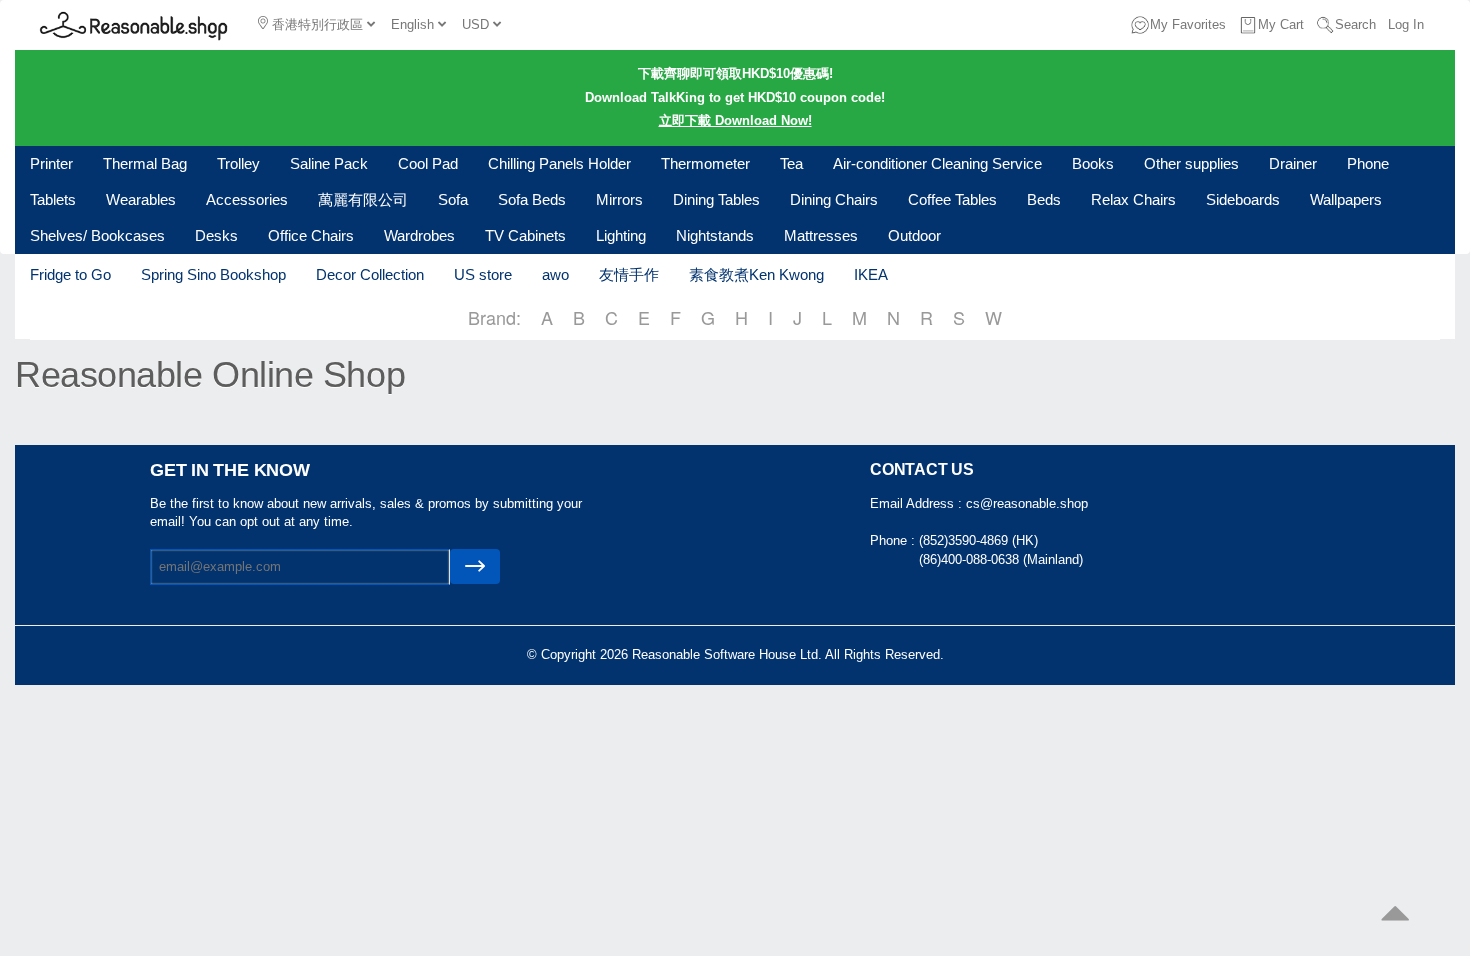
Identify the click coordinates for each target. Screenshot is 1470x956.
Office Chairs (311, 235)
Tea (791, 163)
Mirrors (619, 199)
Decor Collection (370, 274)
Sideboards (1243, 199)
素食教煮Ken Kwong (756, 274)
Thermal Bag (145, 163)
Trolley (238, 163)
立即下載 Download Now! (735, 120)
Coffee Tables (952, 199)
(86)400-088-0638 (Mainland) (1001, 559)
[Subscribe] (475, 566)
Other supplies (1191, 163)
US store (483, 274)
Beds (1044, 199)
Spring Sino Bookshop (213, 274)
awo (555, 274)
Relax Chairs (1133, 199)
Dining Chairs (834, 199)
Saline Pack (329, 163)
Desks (216, 235)
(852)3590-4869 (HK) (978, 540)
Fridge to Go (70, 274)
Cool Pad (428, 163)
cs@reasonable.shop (1027, 503)
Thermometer (705, 163)
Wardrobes (419, 235)
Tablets (53, 199)
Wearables (141, 199)
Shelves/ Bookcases (97, 235)
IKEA (871, 274)
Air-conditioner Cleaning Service (937, 163)
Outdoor (914, 235)
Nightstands (715, 235)
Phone (1368, 163)
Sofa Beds (532, 199)
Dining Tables (716, 199)
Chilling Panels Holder (559, 163)
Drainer (1293, 163)
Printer (51, 163)
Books (1093, 163)
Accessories (247, 199)
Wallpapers (1346, 199)
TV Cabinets (525, 235)
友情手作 (629, 274)
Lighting (621, 235)
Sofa (453, 199)
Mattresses (821, 235)
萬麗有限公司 (363, 199)
